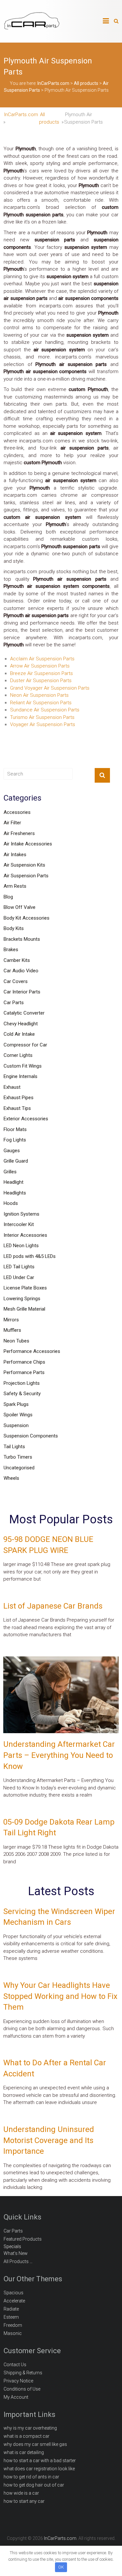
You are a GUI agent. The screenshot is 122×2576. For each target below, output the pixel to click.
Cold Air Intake (19, 1034)
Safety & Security (22, 1394)
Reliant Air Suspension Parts (41, 703)
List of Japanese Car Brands (53, 1606)
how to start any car (24, 2501)
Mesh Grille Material (24, 1309)
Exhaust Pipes (19, 1098)
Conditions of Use (22, 2389)
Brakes (11, 950)
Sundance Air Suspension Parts (45, 710)
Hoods (11, 1203)
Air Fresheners (19, 833)
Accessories (17, 812)
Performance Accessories (32, 1351)
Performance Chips (24, 1362)
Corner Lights (18, 1055)
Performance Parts (24, 1372)
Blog (8, 897)
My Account (16, 2397)
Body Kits (14, 928)
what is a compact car (27, 2436)
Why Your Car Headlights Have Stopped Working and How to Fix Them (60, 1996)
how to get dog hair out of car (34, 2485)
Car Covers (16, 981)
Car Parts (14, 1003)
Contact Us (15, 2365)
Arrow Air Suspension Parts (40, 666)
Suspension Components (31, 1436)
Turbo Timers (18, 1457)
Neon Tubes (16, 1341)
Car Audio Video (21, 971)
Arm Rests (15, 886)
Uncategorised (19, 1468)
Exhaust (12, 1087)
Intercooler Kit (19, 1224)
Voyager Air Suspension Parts (43, 724)
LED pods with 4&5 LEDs (30, 1256)
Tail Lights (14, 1447)
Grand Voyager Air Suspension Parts (50, 688)
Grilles (10, 1172)
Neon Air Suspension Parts (39, 695)
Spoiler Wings (18, 1415)
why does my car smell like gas (35, 2444)
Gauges (12, 1151)
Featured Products (23, 2239)
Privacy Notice (18, 2381)
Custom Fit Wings (23, 1066)
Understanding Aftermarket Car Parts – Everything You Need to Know (59, 1755)
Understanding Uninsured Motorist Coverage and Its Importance (49, 2140)
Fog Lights (15, 1140)
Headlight (14, 1182)
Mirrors (11, 1320)
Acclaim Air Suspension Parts (42, 659)
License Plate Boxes (25, 1288)
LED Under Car (19, 1277)
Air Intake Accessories (28, 844)
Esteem (11, 2317)
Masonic (13, 2333)
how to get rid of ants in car (31, 2477)
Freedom (13, 2325)
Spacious (14, 2293)
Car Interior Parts (22, 992)
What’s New (16, 2253)
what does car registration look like (39, 2469)
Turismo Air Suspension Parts (42, 717)
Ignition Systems (21, 1214)
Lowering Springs (22, 1299)
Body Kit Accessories (27, 918)
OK (61, 2567)
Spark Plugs (16, 1404)
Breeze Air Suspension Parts (41, 673)
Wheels (11, 1478)
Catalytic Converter (24, 1013)
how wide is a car (21, 2493)
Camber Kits (17, 960)
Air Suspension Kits (24, 865)
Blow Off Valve (20, 907)
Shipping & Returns (23, 2373)
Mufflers (12, 1330)
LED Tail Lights (19, 1267)
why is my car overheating (30, 2428)
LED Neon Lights (21, 1246)
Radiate (11, 2309)
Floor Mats (15, 1129)
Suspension (16, 1425)
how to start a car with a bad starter (40, 2461)
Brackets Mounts (22, 939)
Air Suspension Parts (26, 876)
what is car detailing (24, 2452)
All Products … (18, 2261)
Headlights (15, 1193)
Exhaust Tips (17, 1108)
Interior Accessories (25, 1235)
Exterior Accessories (26, 1119)
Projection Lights (22, 1383)
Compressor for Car (25, 1045)
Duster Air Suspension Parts (41, 681)
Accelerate (14, 2301)
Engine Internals (20, 1076)
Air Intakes (15, 855)
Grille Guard (16, 1161)
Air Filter (12, 823)
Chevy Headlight (21, 1024)
